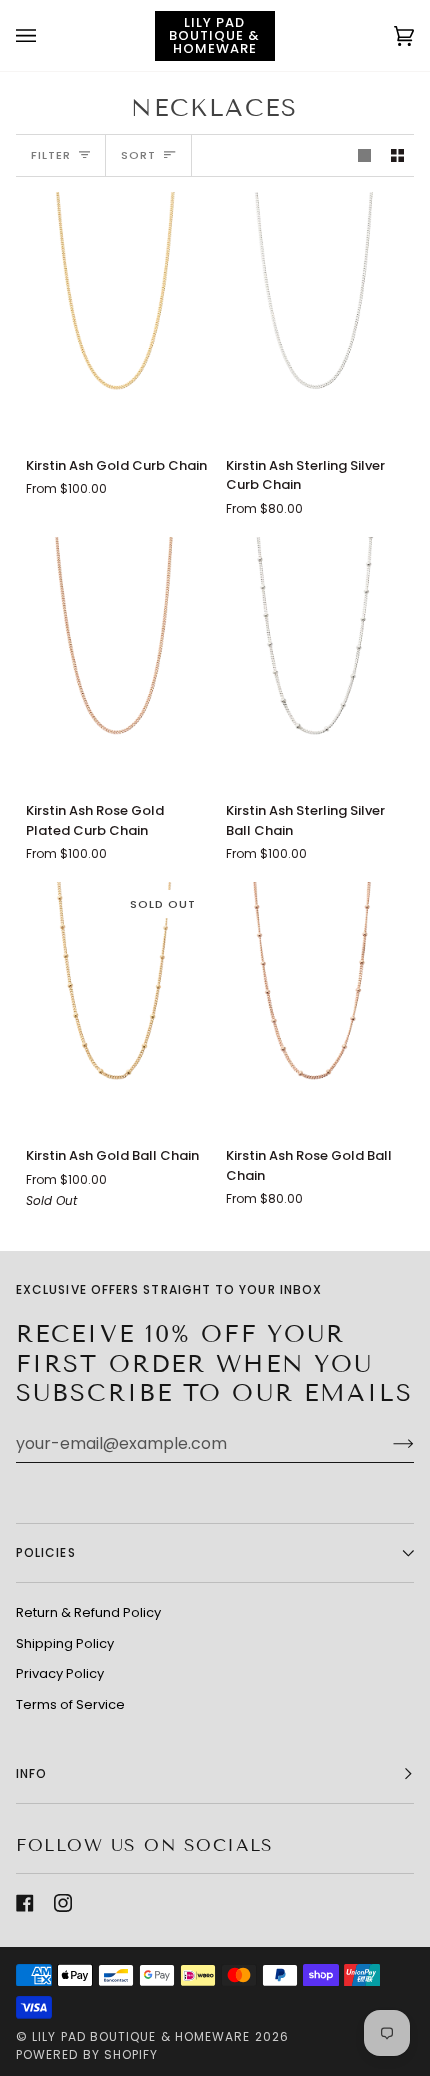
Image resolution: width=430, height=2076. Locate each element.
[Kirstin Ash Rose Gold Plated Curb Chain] (115, 661)
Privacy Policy (60, 1673)
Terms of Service (70, 1704)
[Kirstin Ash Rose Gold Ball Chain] (315, 1006)
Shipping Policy (65, 1643)
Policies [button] (46, 1552)
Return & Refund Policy (88, 1612)
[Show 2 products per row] (397, 155)
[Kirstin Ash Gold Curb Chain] (115, 316)
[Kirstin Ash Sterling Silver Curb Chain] (315, 316)
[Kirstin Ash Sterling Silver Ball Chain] (315, 661)
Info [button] (31, 1773)
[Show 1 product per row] (364, 155)
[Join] (387, 1444)
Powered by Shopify (87, 2054)
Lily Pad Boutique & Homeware (141, 2036)
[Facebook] (25, 1903)
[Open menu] (46, 35)
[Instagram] (63, 1903)
